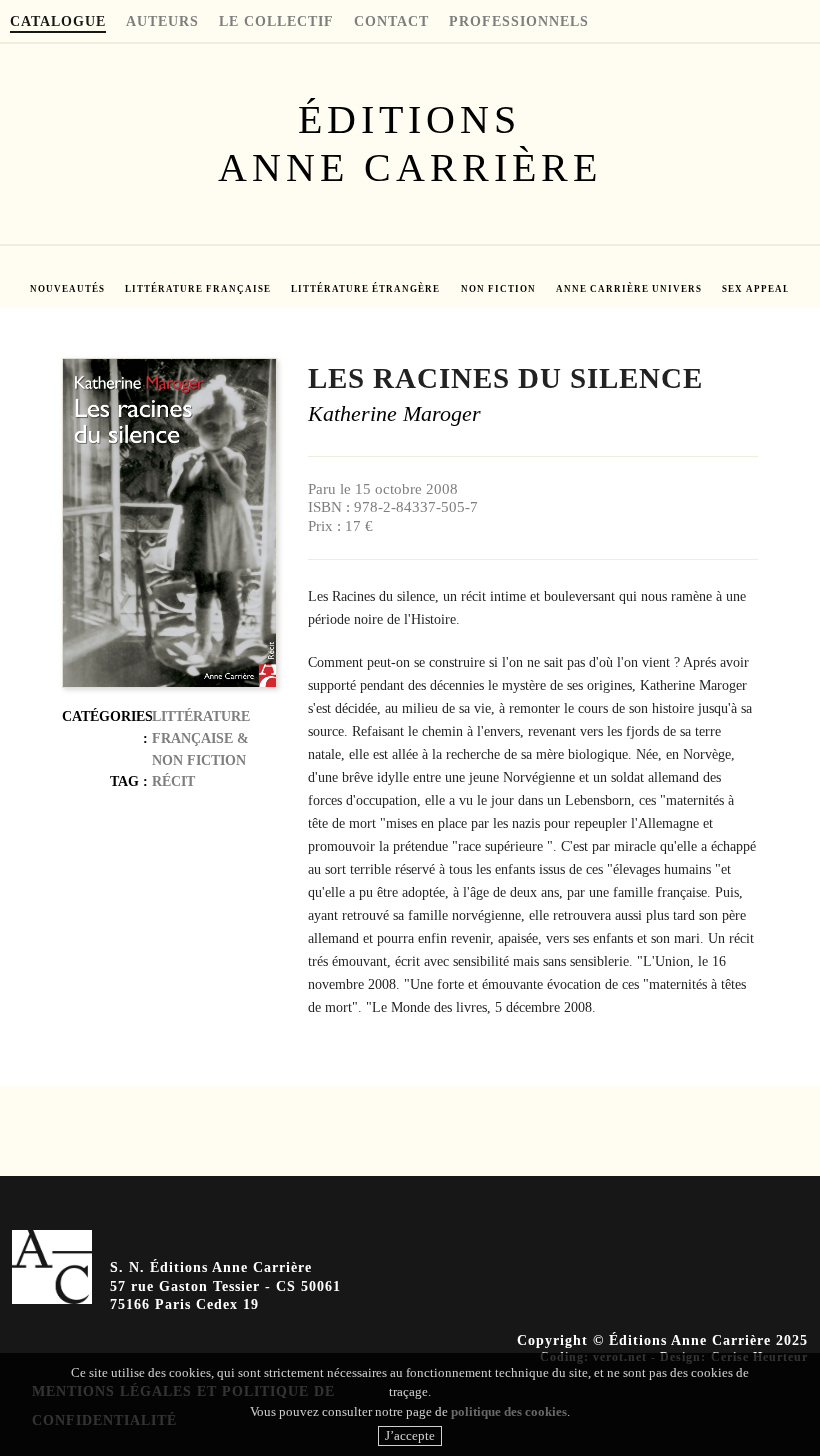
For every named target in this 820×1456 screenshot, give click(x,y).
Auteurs (162, 22)
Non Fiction (498, 289)
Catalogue (58, 22)
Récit (173, 781)
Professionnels (519, 22)
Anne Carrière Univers (629, 289)
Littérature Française (198, 289)
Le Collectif (276, 22)
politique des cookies (509, 1411)
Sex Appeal (756, 289)
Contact (391, 22)
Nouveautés (67, 289)
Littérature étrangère (365, 289)
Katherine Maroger (394, 414)
